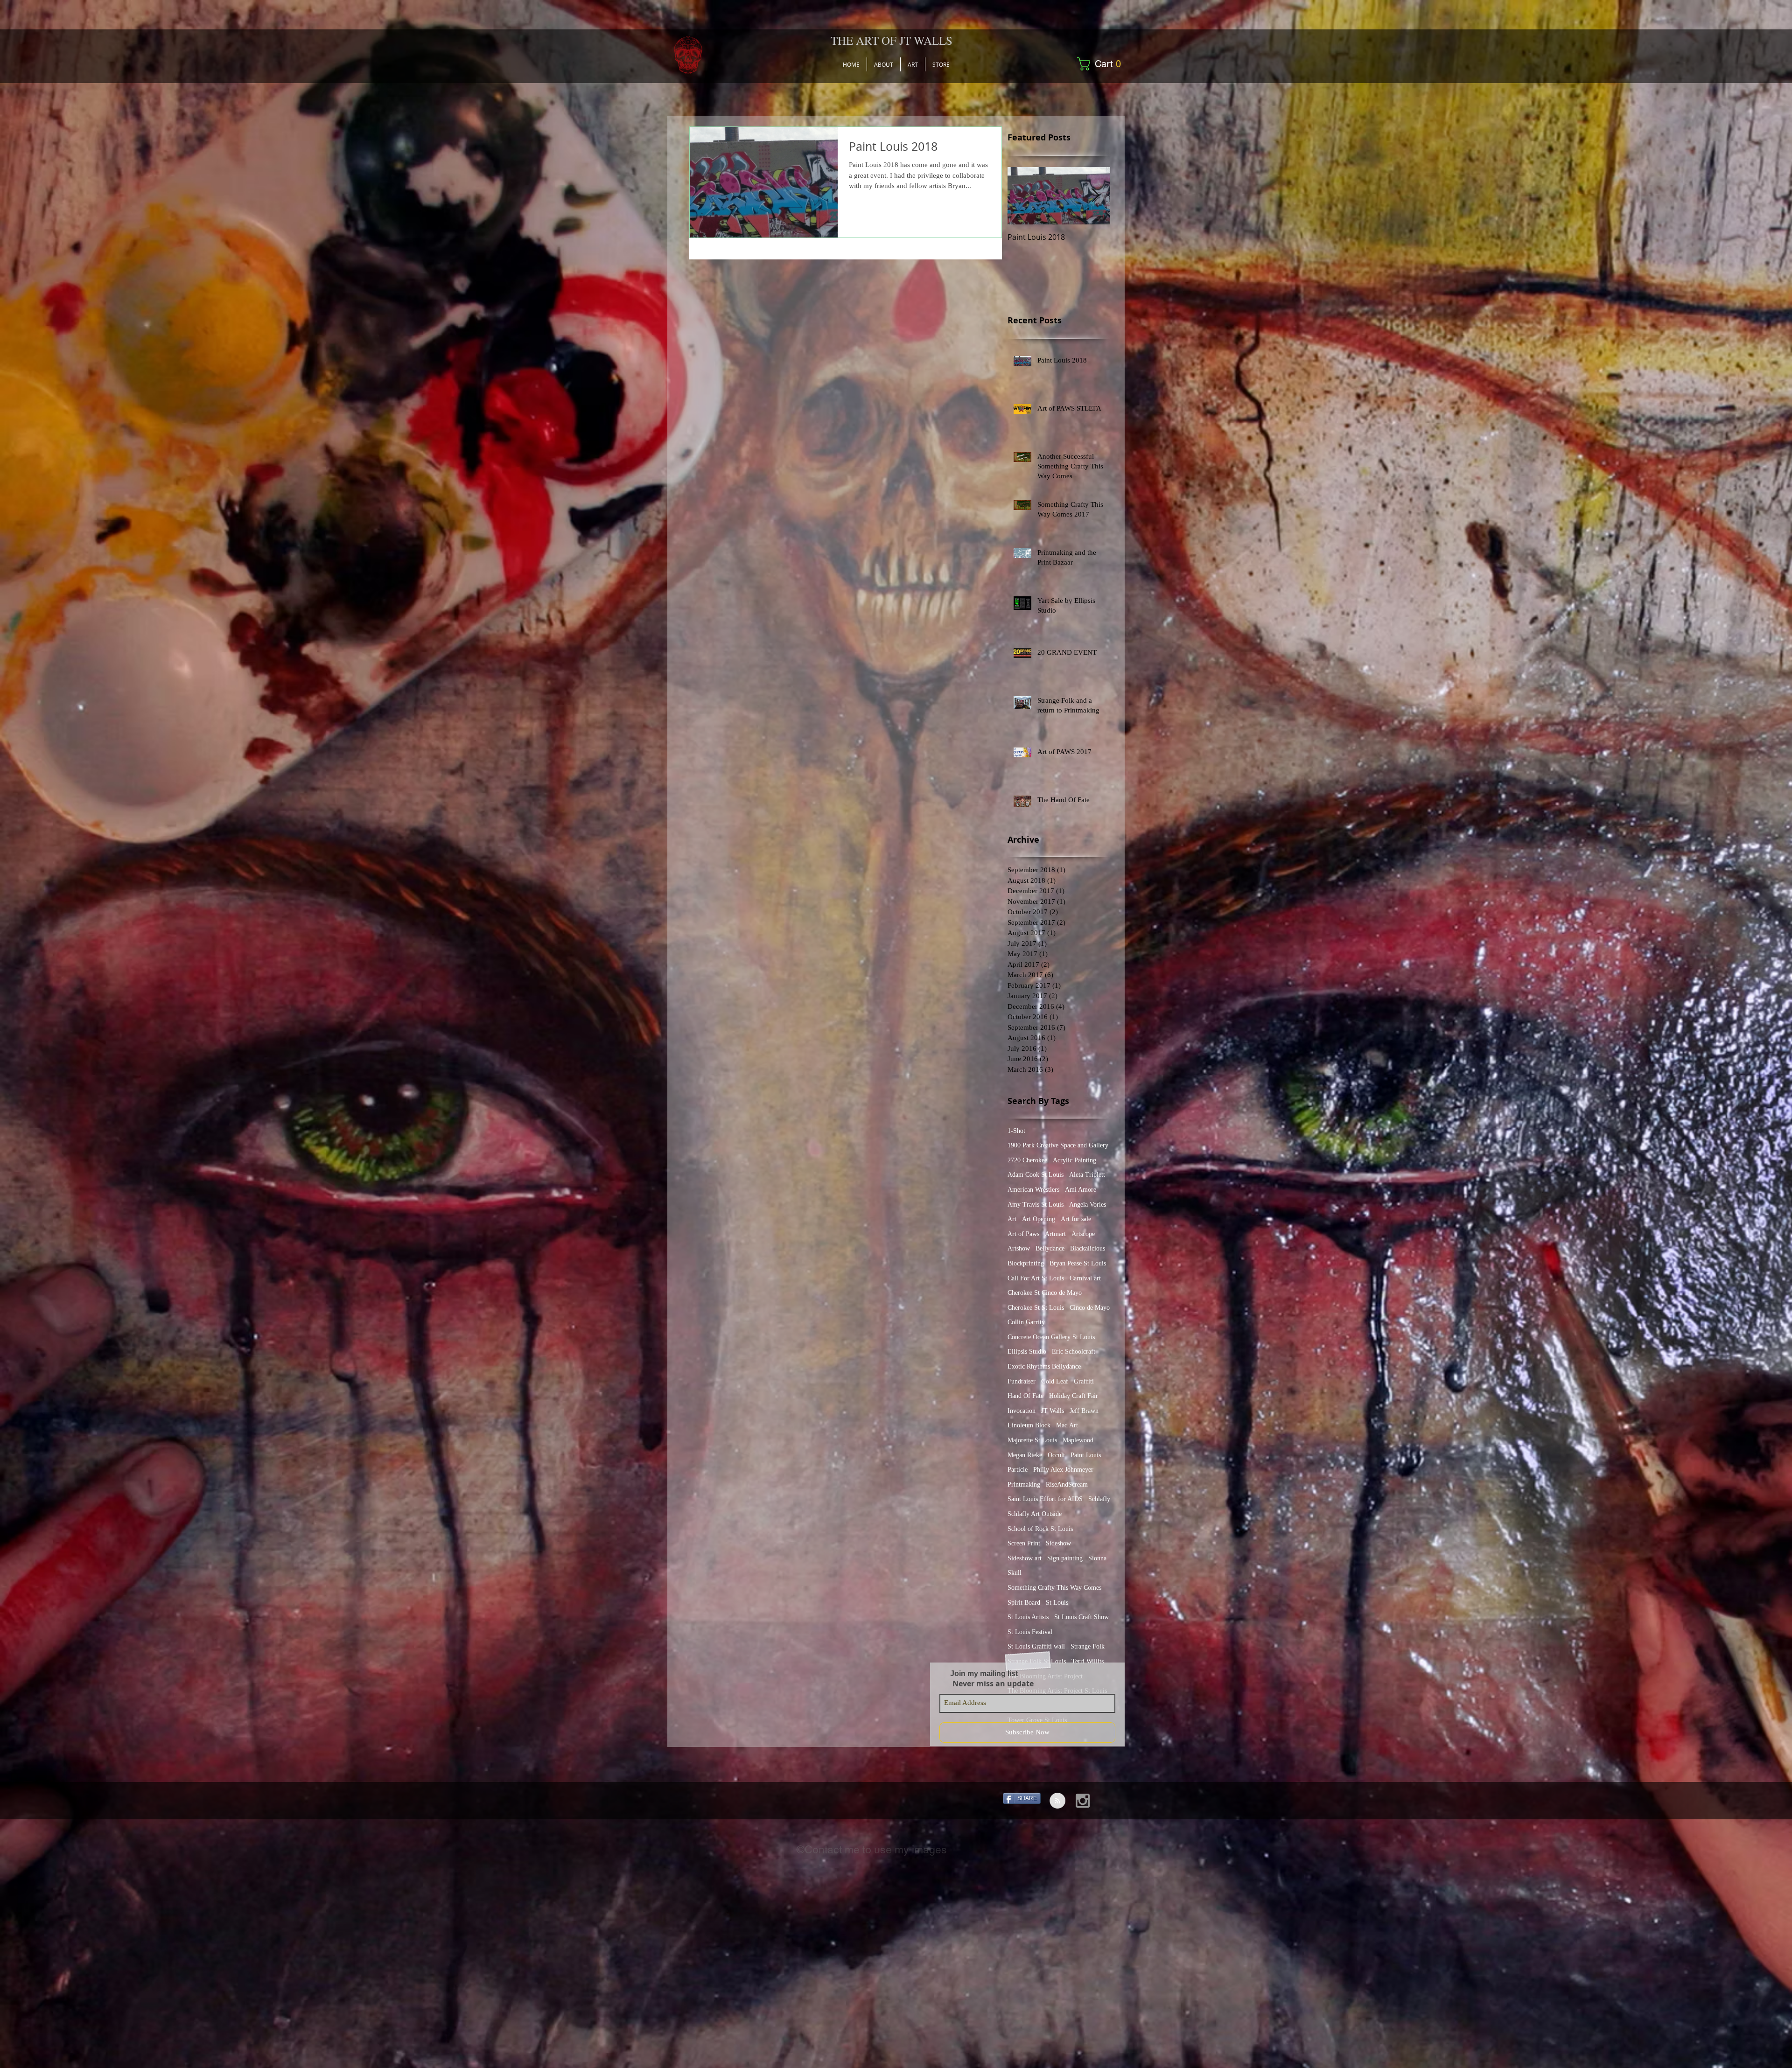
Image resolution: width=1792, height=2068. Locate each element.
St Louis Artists (1028, 1617)
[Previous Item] (1022, 196)
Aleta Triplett (1087, 1175)
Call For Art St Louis (1036, 1278)
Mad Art (1067, 1425)
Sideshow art (1025, 1558)
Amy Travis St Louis (1036, 1205)
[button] (1102, 64)
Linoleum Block (1029, 1425)
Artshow (1019, 1248)
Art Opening (1039, 1219)
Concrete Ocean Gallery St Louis (1051, 1337)
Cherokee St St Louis (1036, 1308)
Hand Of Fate (1025, 1396)
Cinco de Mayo (1090, 1308)
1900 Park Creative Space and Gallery (1058, 1145)
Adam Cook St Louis (1036, 1175)
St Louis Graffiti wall (1036, 1646)
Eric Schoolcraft (1074, 1352)
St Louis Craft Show (1081, 1617)
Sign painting (1065, 1558)
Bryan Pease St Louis (1078, 1263)
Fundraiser (1022, 1381)
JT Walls (1053, 1411)
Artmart (1055, 1234)
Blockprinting (1026, 1263)
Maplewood (1078, 1440)
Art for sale (1076, 1219)
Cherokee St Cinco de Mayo (1045, 1293)
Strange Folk (1088, 1646)
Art (1012, 1219)
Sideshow (1058, 1543)
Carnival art (1085, 1278)
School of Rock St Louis (1040, 1529)
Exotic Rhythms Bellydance (1044, 1366)
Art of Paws (1023, 1234)
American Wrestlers (1033, 1190)
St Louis (1057, 1603)
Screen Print (1024, 1543)
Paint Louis (1086, 1455)
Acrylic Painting (1074, 1160)
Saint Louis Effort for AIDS (1045, 1499)
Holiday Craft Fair (1074, 1396)
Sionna (1097, 1558)
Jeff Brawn (1084, 1411)
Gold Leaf (1055, 1381)
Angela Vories (1088, 1205)
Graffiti (1084, 1381)
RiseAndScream (1067, 1485)
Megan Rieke (1025, 1455)
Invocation (1022, 1411)
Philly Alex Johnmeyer (1063, 1470)
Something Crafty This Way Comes (1054, 1588)
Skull (1015, 1573)
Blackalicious (1088, 1248)
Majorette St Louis (1032, 1440)
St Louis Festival (1030, 1632)
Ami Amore (1081, 1190)
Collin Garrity (1026, 1322)
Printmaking (1024, 1485)
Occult (1056, 1455)
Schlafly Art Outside (1035, 1514)
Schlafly (1099, 1499)
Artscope (1083, 1234)
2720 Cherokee (1027, 1160)
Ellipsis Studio (1027, 1352)
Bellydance (1050, 1248)
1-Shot (1016, 1131)
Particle (1018, 1470)
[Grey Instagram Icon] (1083, 1801)
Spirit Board (1024, 1603)
